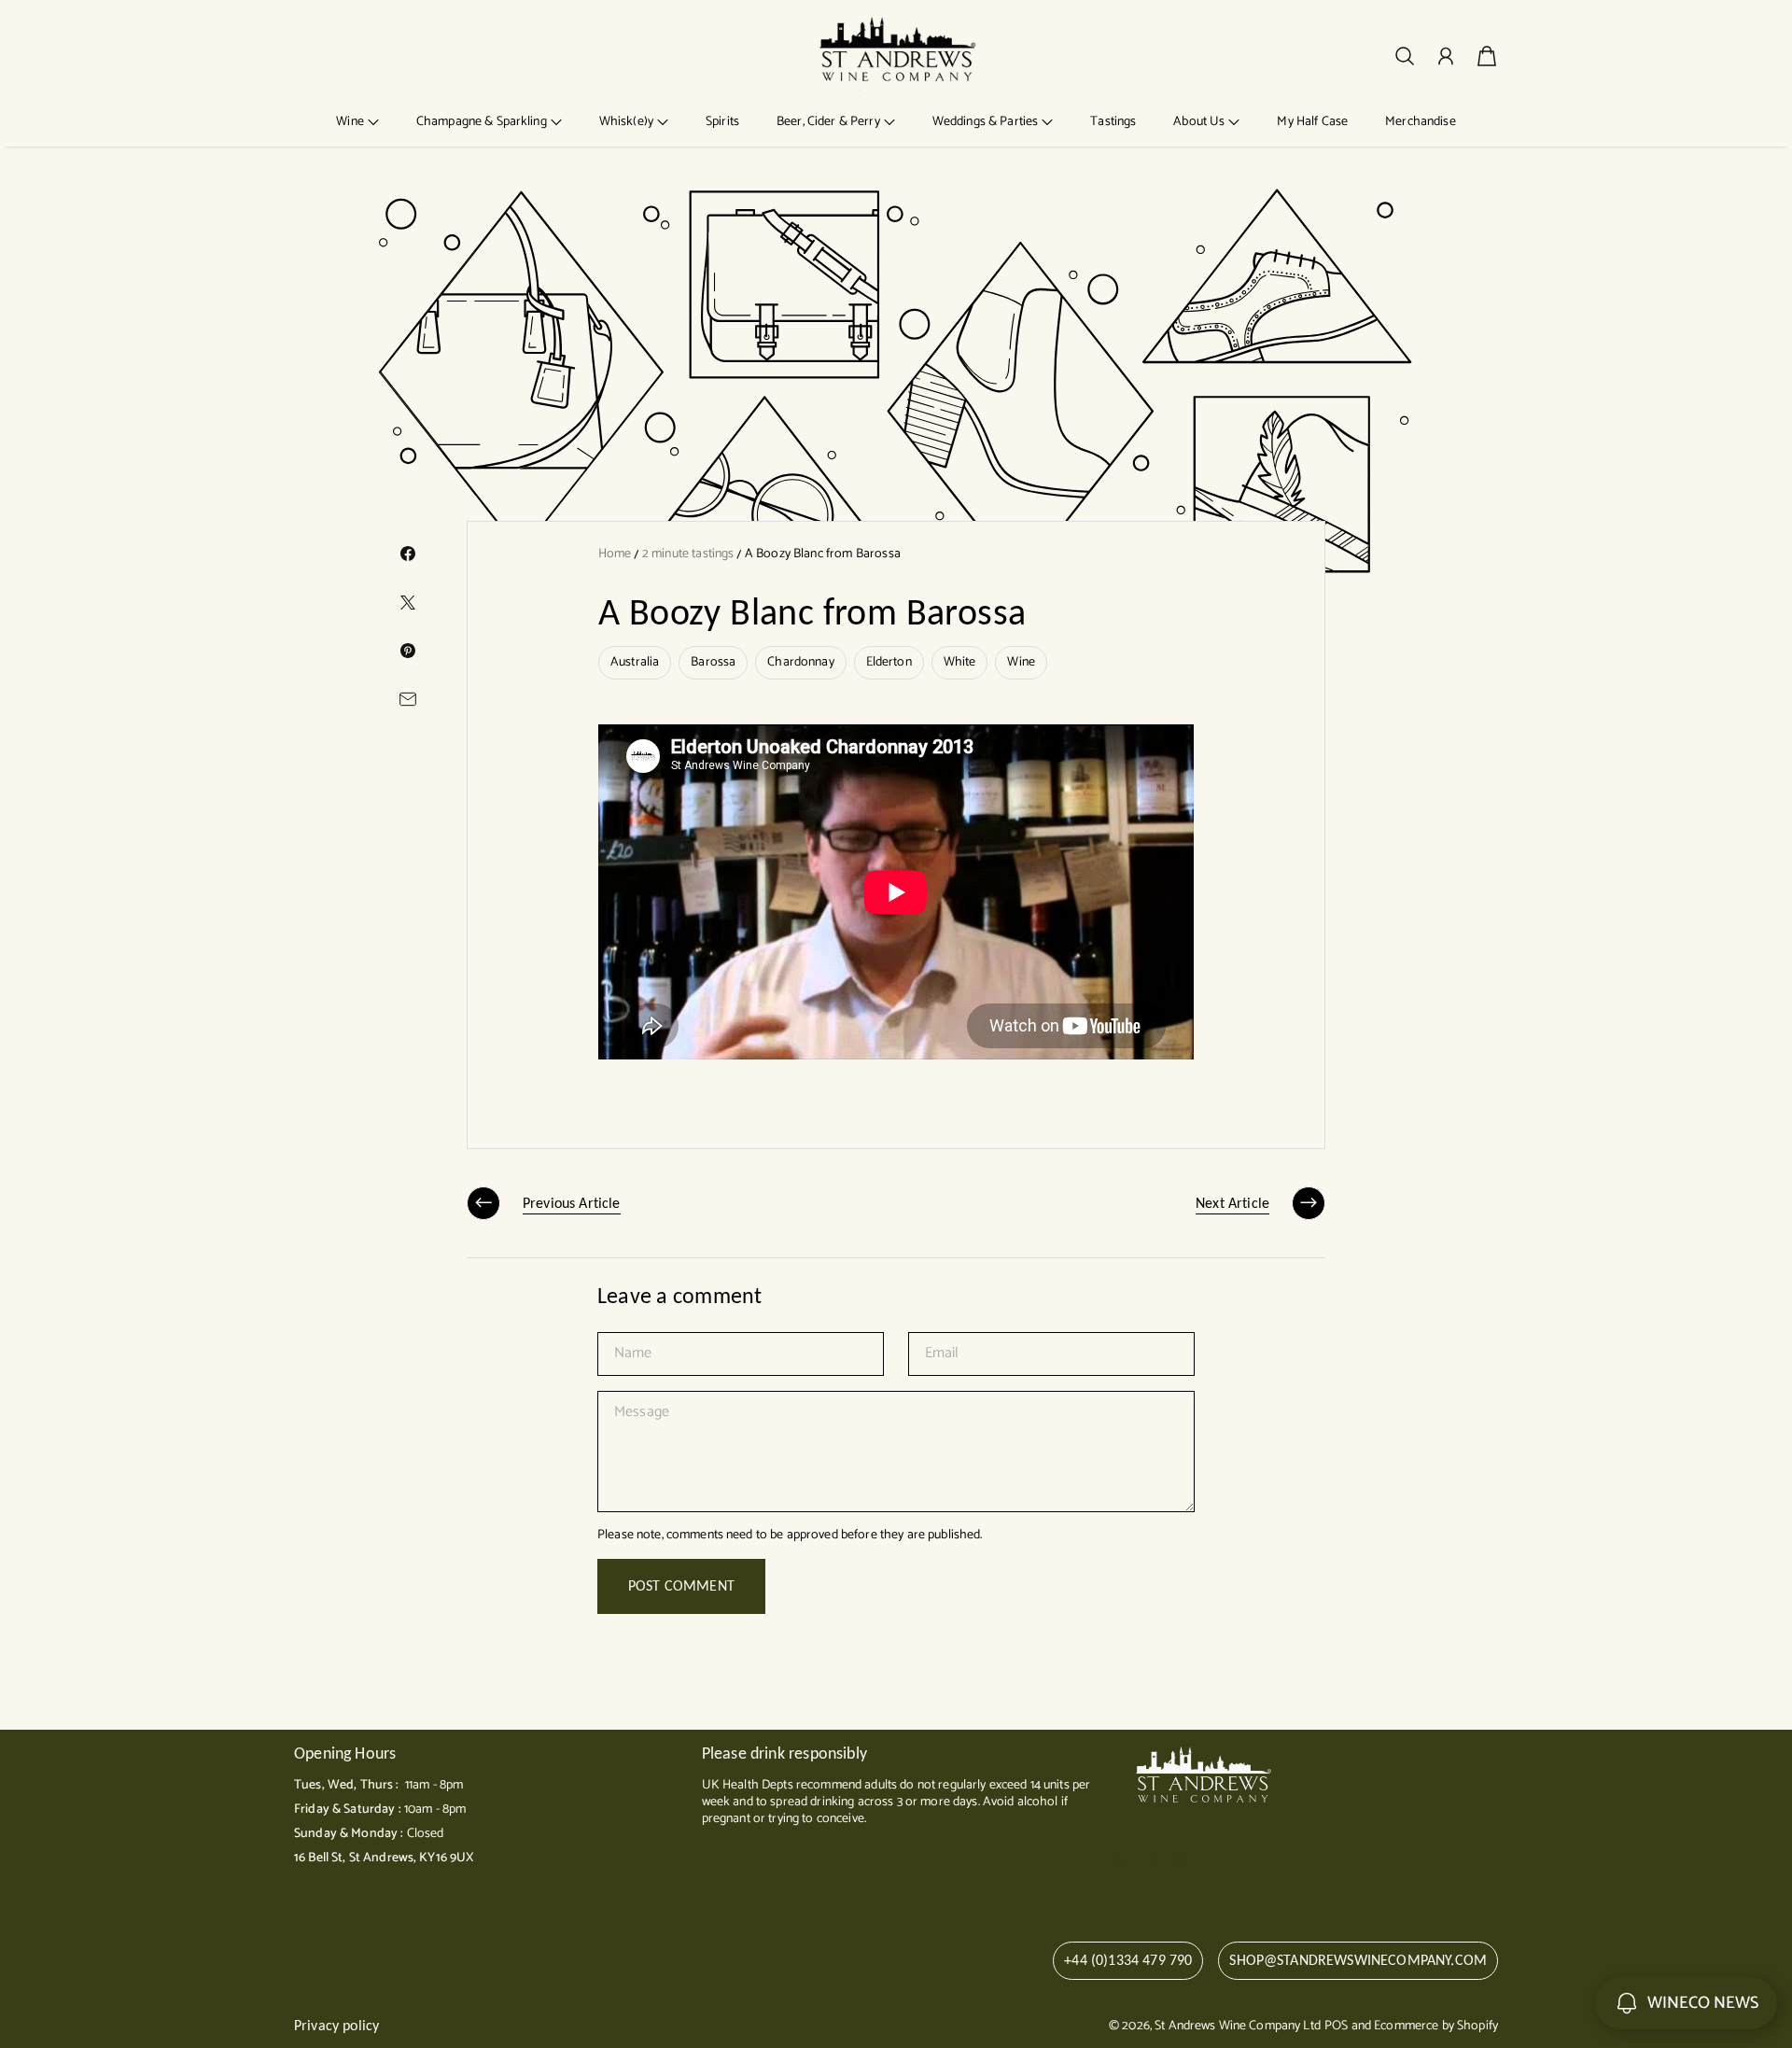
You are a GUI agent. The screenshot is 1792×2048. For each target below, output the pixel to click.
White (960, 662)
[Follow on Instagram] (1178, 1859)
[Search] (1405, 56)
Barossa (713, 662)
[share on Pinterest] (408, 651)
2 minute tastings (688, 554)
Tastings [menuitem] (1113, 122)
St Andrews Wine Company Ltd (1238, 2026)
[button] (357, 122)
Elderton (889, 662)
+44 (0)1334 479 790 (1128, 1960)
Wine (1021, 662)
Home (615, 554)
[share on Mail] (408, 699)
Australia (635, 662)
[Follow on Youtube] (1213, 1859)
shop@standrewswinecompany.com (1358, 1960)
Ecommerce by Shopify (1436, 2026)
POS (1336, 2026)
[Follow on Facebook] (1149, 1859)
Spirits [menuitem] (722, 122)
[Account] (1446, 56)
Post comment (681, 1585)
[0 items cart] (1487, 56)
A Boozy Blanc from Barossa (823, 554)
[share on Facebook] (408, 554)
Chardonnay (800, 662)
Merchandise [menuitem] (1421, 122)
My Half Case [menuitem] (1312, 122)
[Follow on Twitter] (1118, 1859)
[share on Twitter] (408, 602)
